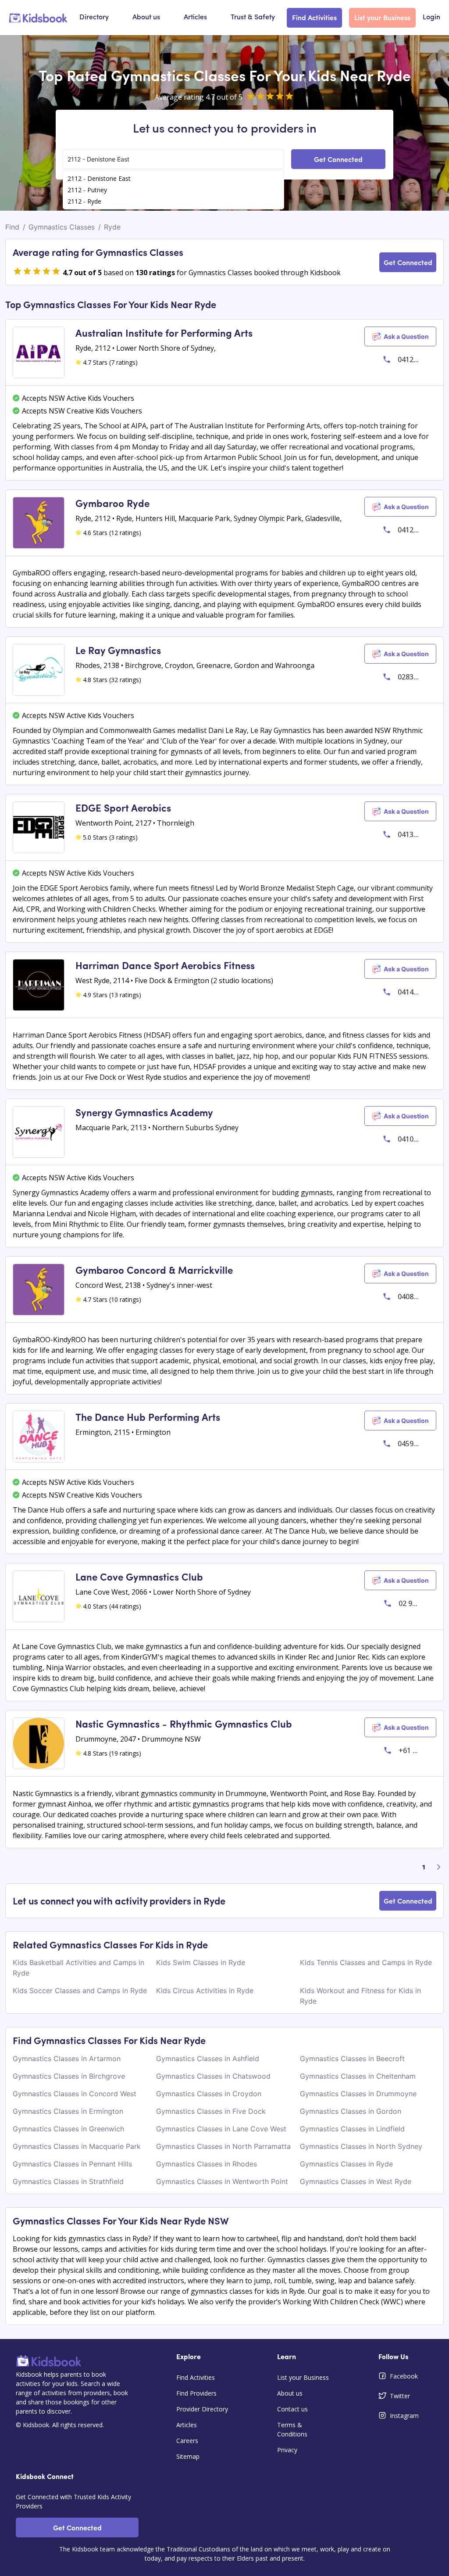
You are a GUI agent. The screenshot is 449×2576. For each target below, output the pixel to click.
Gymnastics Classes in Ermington (68, 2111)
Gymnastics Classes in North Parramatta (223, 2146)
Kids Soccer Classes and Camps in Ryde (80, 1990)
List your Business (382, 17)
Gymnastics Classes (62, 227)
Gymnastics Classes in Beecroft (352, 2059)
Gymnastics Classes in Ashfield (208, 2059)
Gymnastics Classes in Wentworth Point (222, 2181)
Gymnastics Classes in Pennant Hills (72, 2164)
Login (431, 18)
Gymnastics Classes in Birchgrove (69, 2076)
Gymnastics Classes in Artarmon (67, 2059)
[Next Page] (439, 1867)
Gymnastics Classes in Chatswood (213, 2076)
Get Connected (338, 159)
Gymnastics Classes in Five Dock (211, 2111)
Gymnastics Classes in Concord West (75, 2094)
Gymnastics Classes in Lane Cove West (221, 2129)
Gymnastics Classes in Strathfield (68, 2181)
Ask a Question (406, 336)
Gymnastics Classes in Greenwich (68, 2129)
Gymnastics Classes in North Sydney (361, 2146)
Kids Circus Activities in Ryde (205, 1990)
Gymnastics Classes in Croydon (209, 2094)
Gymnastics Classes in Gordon (351, 2111)
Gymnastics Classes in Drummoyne (358, 2094)
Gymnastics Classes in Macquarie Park (77, 2146)
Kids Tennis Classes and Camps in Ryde (366, 1962)
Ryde (112, 227)
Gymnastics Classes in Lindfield (352, 2129)
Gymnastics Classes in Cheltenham (358, 2076)
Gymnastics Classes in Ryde (346, 2164)
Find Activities (314, 17)
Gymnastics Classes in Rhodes (207, 2164)
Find (12, 227)
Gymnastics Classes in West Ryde (356, 2181)
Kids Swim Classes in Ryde (201, 1962)
